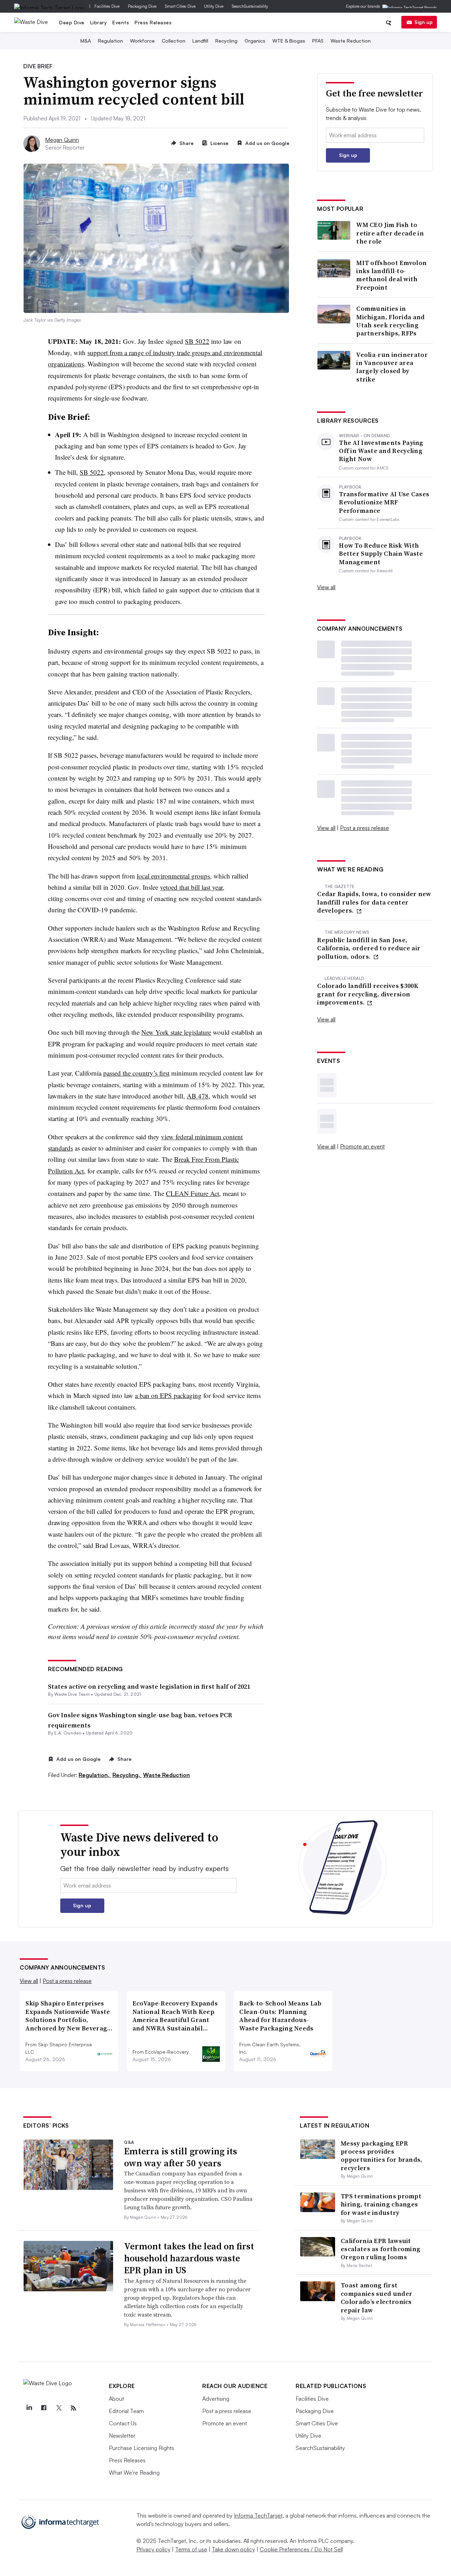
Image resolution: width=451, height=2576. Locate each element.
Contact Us (123, 2423)
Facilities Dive (107, 6)
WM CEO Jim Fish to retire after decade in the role (390, 233)
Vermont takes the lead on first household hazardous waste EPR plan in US (189, 2258)
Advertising (216, 2399)
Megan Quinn (62, 140)
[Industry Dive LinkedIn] (29, 2408)
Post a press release (364, 828)
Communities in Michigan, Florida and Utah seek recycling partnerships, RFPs (390, 321)
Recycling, (127, 1775)
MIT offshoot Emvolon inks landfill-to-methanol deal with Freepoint (391, 275)
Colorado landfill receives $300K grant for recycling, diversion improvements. (368, 994)
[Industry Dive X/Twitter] (58, 2408)
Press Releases (153, 22)
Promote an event (362, 1146)
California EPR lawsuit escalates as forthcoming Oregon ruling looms (381, 2249)
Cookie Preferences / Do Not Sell (301, 2549)
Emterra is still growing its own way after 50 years (181, 2157)
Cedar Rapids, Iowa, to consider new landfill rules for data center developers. (374, 902)
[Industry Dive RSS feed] (73, 2408)
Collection (174, 41)
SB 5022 (197, 341)
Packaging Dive (142, 6)
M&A (86, 41)
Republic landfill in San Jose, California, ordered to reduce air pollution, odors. (369, 948)
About (116, 2399)
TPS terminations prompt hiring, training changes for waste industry (381, 2204)
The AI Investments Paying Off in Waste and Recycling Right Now (381, 451)
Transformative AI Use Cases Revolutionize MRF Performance (384, 502)
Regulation (110, 41)
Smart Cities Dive (180, 6)
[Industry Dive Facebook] (44, 2408)
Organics (255, 41)
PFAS (318, 41)
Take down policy (233, 2549)
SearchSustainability (250, 6)
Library (99, 22)
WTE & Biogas (289, 41)
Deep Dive (72, 22)
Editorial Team (126, 2411)
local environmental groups (173, 876)
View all (326, 587)
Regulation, (95, 1775)
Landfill (200, 41)
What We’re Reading (134, 2473)
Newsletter (122, 2436)
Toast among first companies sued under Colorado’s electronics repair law (376, 2297)
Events (121, 22)
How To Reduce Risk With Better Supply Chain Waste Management (381, 554)
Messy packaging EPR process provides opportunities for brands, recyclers (382, 2156)
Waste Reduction (351, 41)
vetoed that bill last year (191, 887)
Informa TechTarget (258, 2515)
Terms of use (191, 2549)
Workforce (142, 41)
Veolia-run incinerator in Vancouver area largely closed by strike (392, 367)
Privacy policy (153, 2549)
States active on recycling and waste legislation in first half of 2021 (149, 1686)
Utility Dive (214, 6)
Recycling (226, 41)
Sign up (424, 22)
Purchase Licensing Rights (141, 2448)
